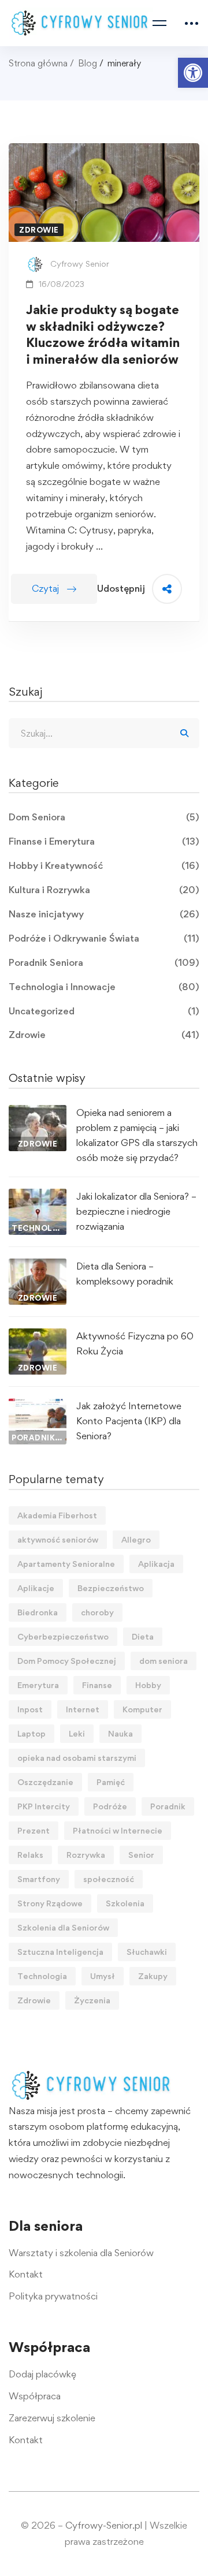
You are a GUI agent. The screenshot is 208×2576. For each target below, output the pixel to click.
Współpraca (35, 2396)
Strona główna (38, 63)
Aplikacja (156, 1564)
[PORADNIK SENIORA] (38, 1406)
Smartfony (39, 1879)
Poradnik (168, 1806)
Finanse (97, 1685)
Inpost (30, 1709)
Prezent (34, 1830)
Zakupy (153, 1976)
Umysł (103, 1976)
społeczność (109, 1879)
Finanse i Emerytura (104, 841)
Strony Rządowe (50, 1903)
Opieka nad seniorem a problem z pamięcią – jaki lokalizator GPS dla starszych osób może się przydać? (137, 1135)
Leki (77, 1733)
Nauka (120, 1733)
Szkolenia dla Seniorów (63, 1927)
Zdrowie (104, 1035)
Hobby (148, 1685)
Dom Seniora (104, 817)
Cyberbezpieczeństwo (63, 1636)
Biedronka (38, 1612)
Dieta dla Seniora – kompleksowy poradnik (125, 1274)
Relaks (30, 1855)
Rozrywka (86, 1855)
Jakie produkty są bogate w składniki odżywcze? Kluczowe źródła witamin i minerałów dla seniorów (103, 334)
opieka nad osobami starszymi (77, 1758)
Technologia (42, 1976)
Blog (88, 63)
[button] (193, 73)
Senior (141, 1855)
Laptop (31, 1733)
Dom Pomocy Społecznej (67, 1661)
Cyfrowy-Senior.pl (104, 2525)
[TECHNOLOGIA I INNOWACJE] (38, 1196)
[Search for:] (104, 733)
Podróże (110, 1806)
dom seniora (164, 1661)
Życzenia (92, 2000)
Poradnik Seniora (104, 962)
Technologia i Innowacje (104, 987)
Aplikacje (36, 1588)
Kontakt (26, 2274)
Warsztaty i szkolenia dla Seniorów (81, 2253)
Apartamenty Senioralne (66, 1564)
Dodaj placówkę (42, 2374)
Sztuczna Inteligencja (60, 1952)
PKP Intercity (44, 1806)
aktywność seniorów (58, 1539)
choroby (97, 1612)
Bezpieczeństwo (111, 1588)
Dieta (143, 1636)
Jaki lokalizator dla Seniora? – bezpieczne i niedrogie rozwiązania (136, 1211)
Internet (83, 1709)
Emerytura (38, 1685)
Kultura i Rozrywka (104, 890)
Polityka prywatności (53, 2296)
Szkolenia (125, 1903)
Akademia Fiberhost (57, 1515)
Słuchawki (147, 1952)
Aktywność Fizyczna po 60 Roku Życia (135, 1343)
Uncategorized (104, 1011)
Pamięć (111, 1782)
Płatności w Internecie (118, 1830)
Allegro (136, 1539)
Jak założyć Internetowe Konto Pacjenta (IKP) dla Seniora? (129, 1421)
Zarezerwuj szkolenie (52, 2418)
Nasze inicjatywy (104, 914)
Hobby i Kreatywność (104, 865)
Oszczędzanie (45, 1782)
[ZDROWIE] (38, 1112)
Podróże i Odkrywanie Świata (104, 938)
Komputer (142, 1709)
